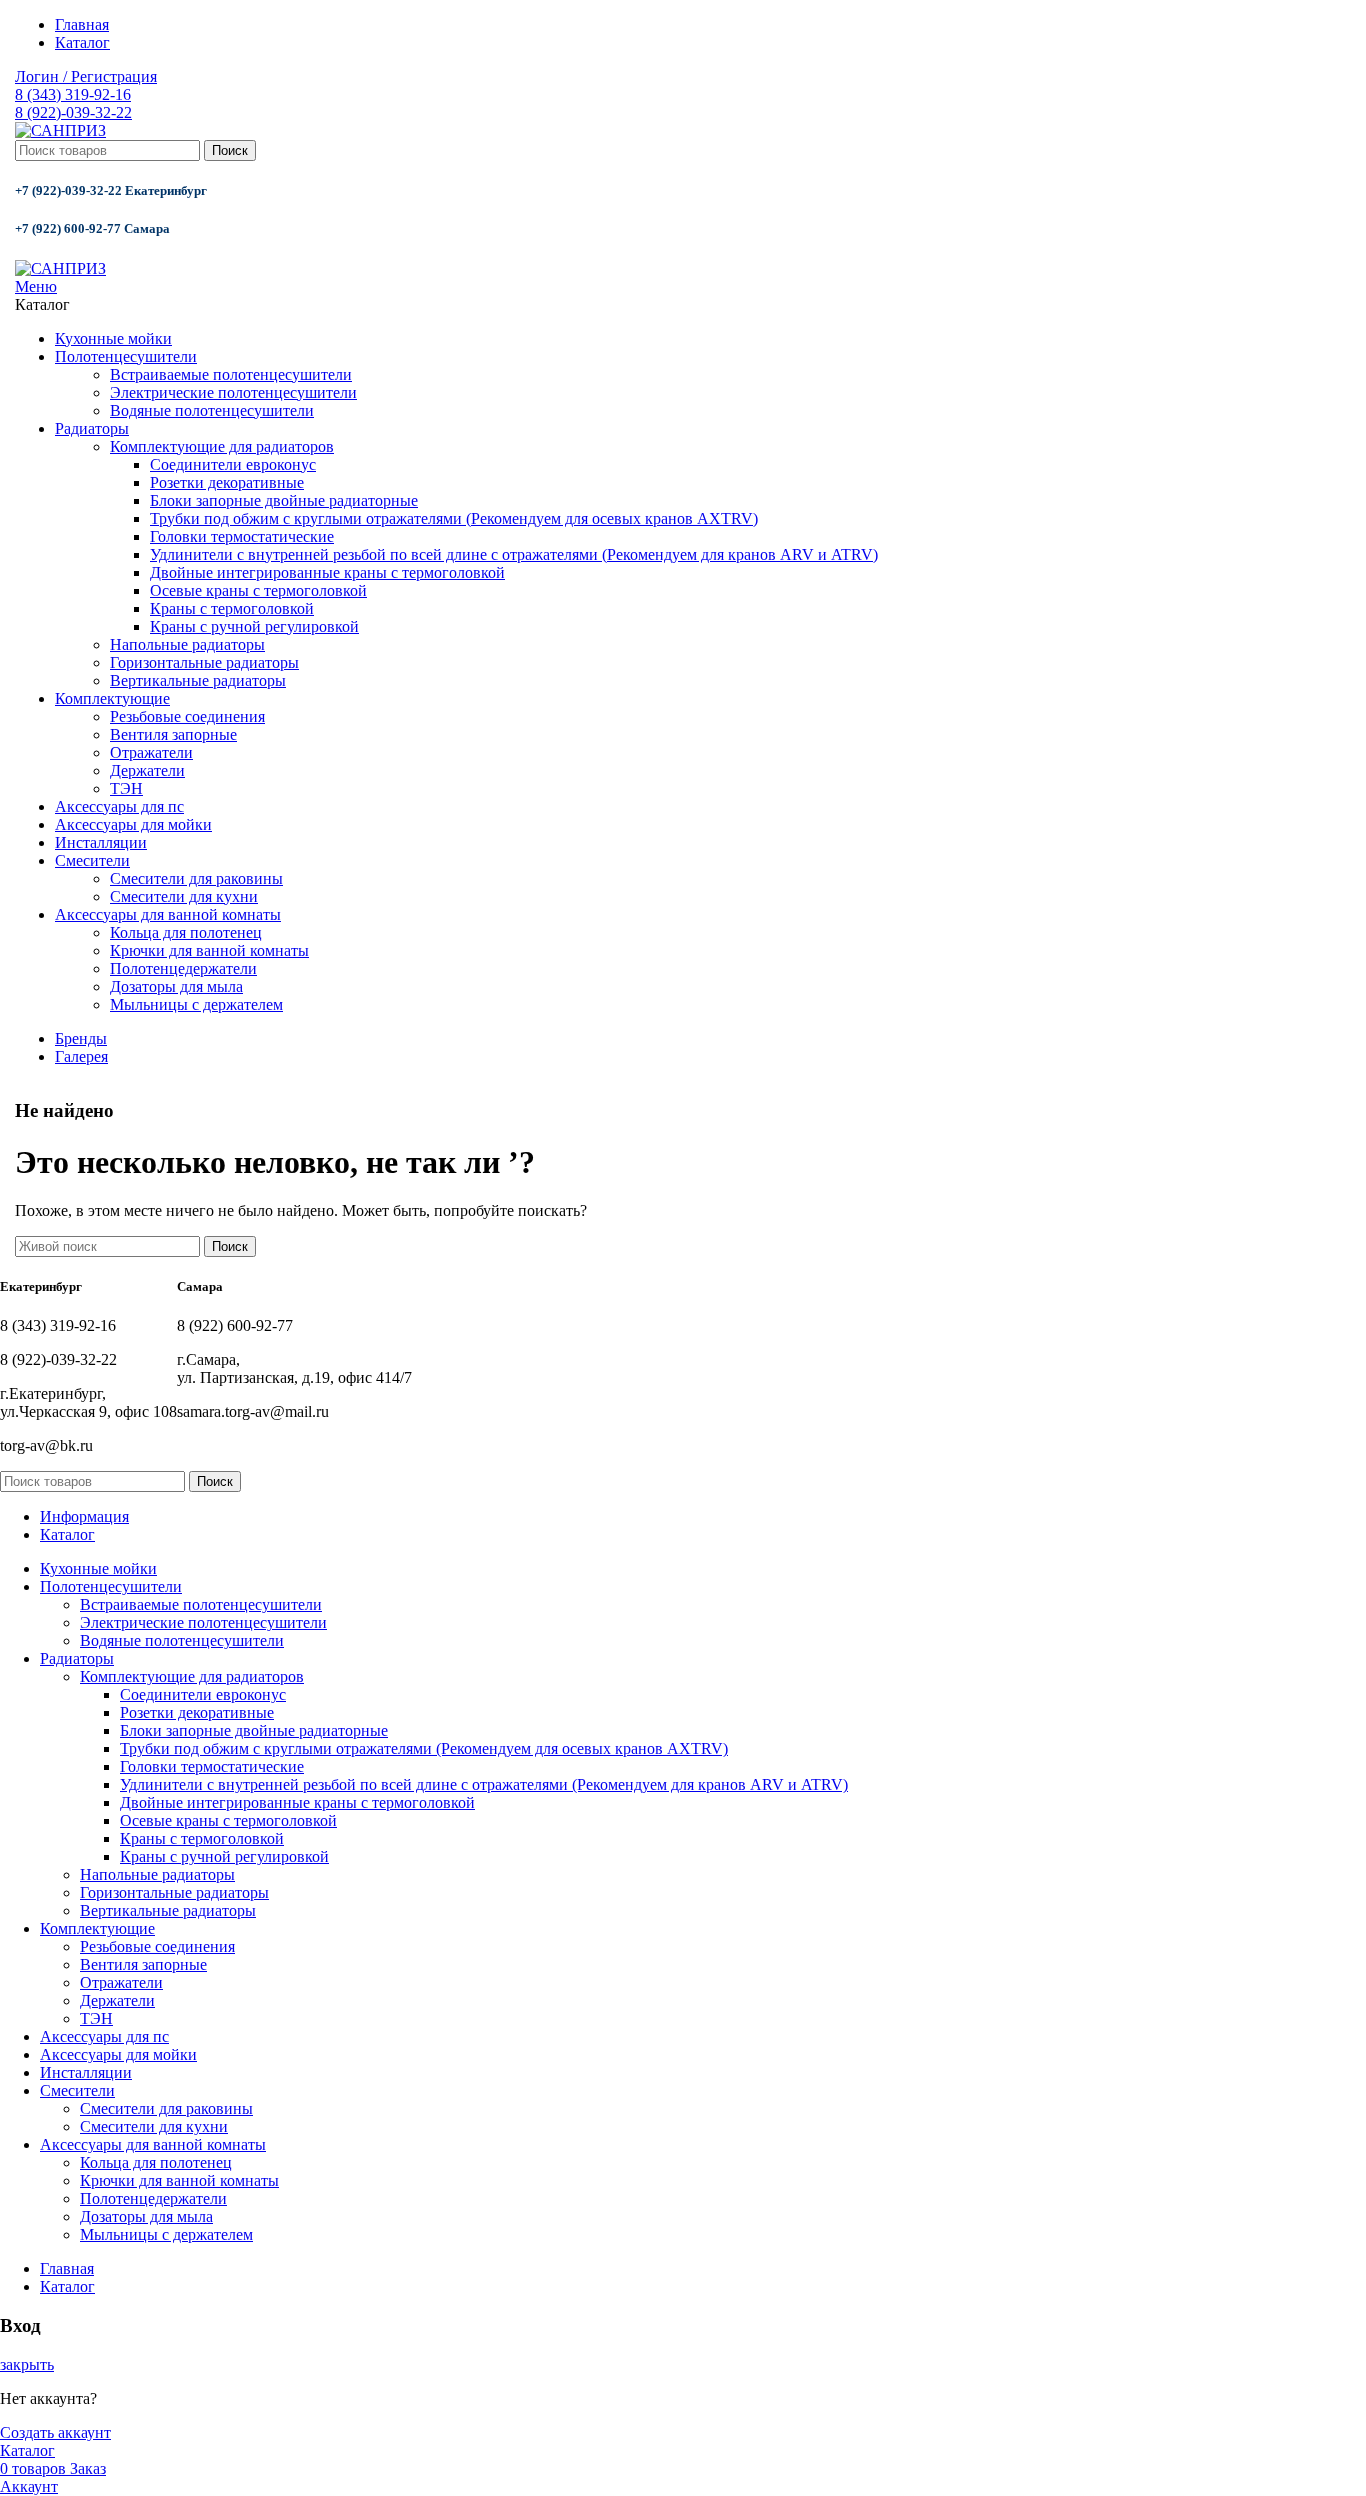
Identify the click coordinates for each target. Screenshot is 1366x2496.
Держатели (147, 770)
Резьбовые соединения (187, 716)
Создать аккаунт (55, 2432)
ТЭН (126, 788)
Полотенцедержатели (183, 968)
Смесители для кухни (184, 896)
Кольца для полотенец (186, 932)
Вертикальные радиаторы (198, 680)
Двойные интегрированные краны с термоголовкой (327, 572)
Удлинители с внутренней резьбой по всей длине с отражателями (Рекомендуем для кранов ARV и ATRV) (514, 554)
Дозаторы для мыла (176, 986)
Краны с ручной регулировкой (254, 626)
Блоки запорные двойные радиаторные (284, 500)
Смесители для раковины (196, 878)
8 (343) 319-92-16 (73, 94)
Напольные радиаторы (187, 644)
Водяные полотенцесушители (212, 410)
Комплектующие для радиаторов (222, 446)
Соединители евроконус (233, 464)
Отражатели (151, 752)
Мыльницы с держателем (196, 1004)
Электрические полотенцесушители (233, 392)
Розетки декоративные (227, 482)
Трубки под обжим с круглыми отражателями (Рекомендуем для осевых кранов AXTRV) (454, 518)
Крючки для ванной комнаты (209, 950)
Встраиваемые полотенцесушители (231, 374)
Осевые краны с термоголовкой (258, 590)
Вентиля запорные (173, 734)
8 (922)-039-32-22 (73, 112)
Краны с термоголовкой (232, 608)
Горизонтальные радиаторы (204, 662)
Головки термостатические (242, 536)
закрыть (27, 2364)
